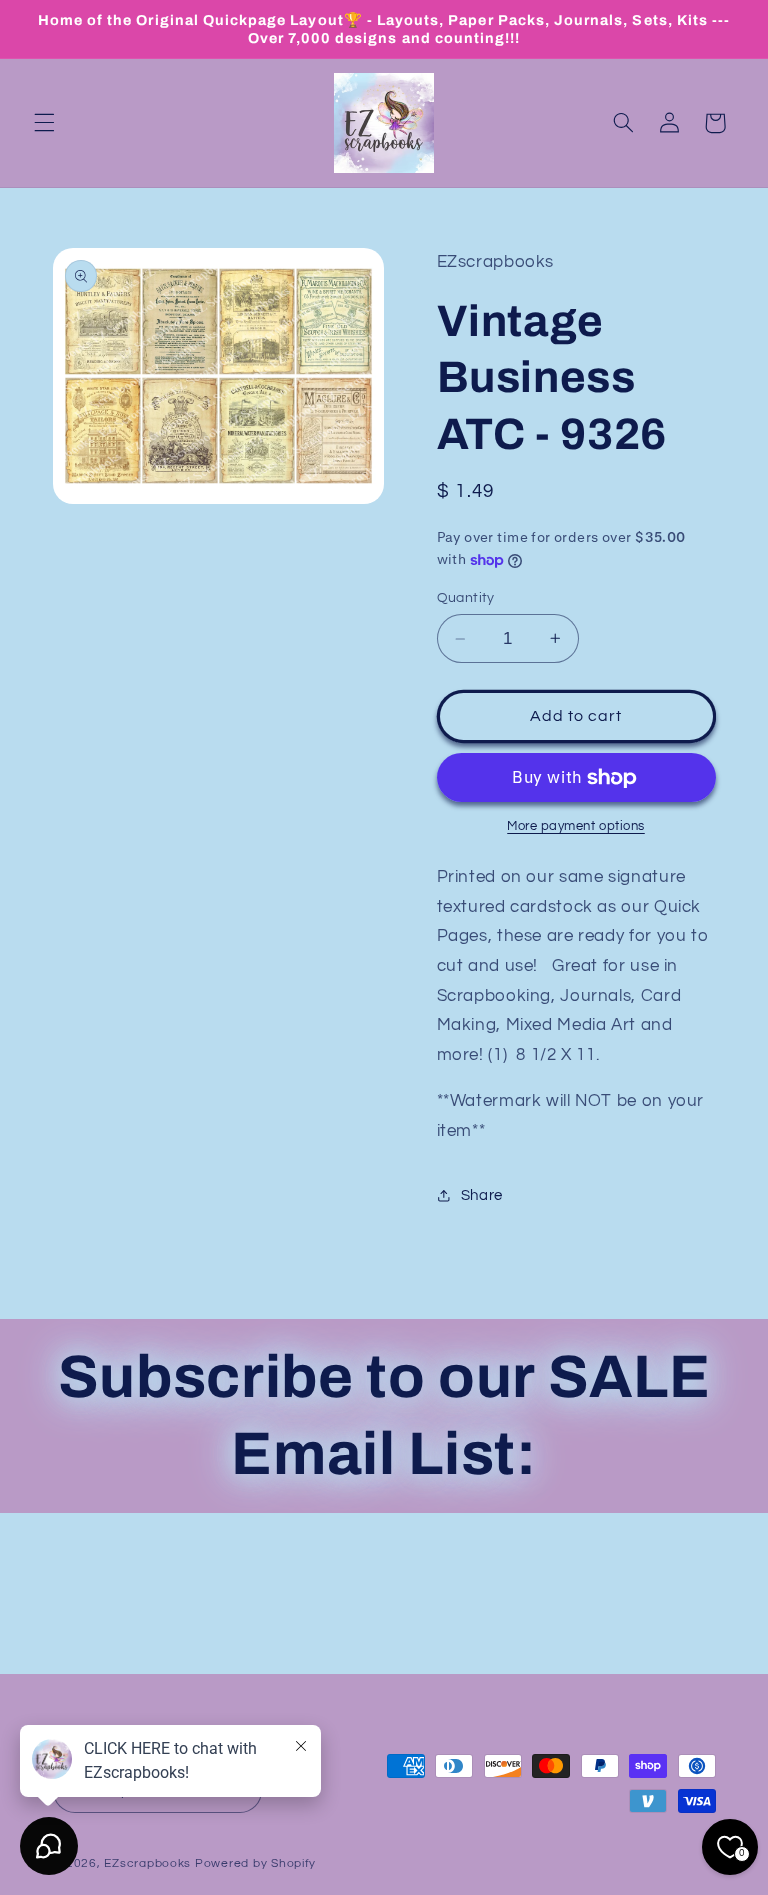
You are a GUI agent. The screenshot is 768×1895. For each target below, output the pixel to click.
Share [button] (482, 1195)
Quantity (466, 598)
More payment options (576, 826)
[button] (44, 123)
